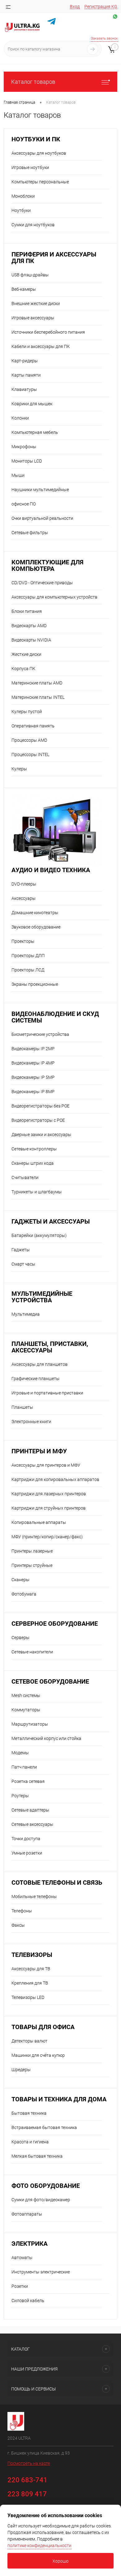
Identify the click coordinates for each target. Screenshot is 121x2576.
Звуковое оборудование (36, 927)
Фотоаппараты (27, 2214)
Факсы (18, 1925)
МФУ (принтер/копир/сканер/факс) (47, 1537)
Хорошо (60, 2561)
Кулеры (19, 769)
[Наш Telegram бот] (52, 22)
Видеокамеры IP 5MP (33, 1077)
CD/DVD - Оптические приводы (42, 583)
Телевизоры (32, 1955)
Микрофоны (24, 447)
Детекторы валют (29, 2041)
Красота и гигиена (30, 2142)
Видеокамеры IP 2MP (33, 1049)
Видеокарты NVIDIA (31, 640)
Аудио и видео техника (51, 870)
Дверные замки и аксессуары (41, 1135)
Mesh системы (26, 1695)
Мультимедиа (26, 1314)
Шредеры (21, 2070)
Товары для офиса (43, 2027)
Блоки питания (27, 611)
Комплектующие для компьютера (47, 566)
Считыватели (25, 1178)
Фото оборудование (46, 2186)
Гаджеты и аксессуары (51, 1222)
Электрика (29, 2244)
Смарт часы (23, 1264)
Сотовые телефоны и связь (57, 1883)
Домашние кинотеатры (35, 913)
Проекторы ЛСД (28, 970)
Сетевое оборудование (50, 1682)
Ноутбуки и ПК (36, 139)
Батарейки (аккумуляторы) (39, 1235)
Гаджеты (21, 1250)
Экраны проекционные (35, 984)
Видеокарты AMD (29, 626)
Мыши (18, 475)
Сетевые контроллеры (34, 1149)
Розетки (20, 2286)
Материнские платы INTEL (38, 697)
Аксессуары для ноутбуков (39, 153)
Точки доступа (26, 1839)
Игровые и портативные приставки (47, 1393)
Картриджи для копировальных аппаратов (55, 1479)
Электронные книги (31, 1422)
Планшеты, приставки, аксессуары (50, 1347)
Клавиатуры (24, 389)
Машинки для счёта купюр (38, 2055)
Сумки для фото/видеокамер (41, 2200)
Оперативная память (33, 726)
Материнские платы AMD (37, 683)
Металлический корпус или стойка (46, 1738)
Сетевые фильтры (30, 533)
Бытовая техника (29, 2113)
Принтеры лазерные (32, 1551)
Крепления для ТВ (30, 1983)
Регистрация (97, 7)
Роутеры (20, 1796)
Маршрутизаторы (30, 1724)
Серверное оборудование (55, 1624)
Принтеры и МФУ (39, 1451)
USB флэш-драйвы (30, 275)
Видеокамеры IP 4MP (33, 1063)
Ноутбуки (21, 210)
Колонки (20, 418)
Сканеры (20, 1580)
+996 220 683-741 (74, 23)
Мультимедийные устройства (42, 1297)
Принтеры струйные (32, 1565)
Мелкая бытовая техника (37, 2156)
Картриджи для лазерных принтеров (49, 1494)
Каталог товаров (33, 82)
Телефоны (22, 1911)
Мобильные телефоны (34, 1897)
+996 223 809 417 (75, 31)
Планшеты (22, 1407)
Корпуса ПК (23, 669)
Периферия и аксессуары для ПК (54, 258)
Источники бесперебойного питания (48, 332)
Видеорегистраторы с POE (38, 1120)
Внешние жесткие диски (36, 303)
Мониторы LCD (27, 461)
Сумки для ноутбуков (33, 225)
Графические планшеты (36, 1379)
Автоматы (22, 2258)
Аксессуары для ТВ (31, 1969)
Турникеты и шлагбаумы (37, 1192)
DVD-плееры (24, 884)
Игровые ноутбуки (30, 167)
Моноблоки (23, 196)
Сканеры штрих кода (33, 1163)
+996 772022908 (105, 31)
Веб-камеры (24, 289)
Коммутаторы (26, 1710)
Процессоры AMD (29, 740)
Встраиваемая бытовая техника (44, 2127)
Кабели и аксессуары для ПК (41, 346)
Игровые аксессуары (33, 318)
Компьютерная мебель (35, 432)
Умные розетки (27, 1853)
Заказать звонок (104, 38)
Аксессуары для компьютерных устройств (54, 597)
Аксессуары (24, 898)
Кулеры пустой (27, 712)
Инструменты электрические (41, 2272)
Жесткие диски (26, 654)
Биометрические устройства (40, 1034)
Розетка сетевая (28, 1781)
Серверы (20, 1638)
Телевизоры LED (28, 1997)
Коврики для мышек (32, 404)
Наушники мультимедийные (40, 490)
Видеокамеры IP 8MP (33, 1092)
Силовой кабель (28, 2301)
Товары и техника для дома (59, 2099)
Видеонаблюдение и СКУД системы (55, 1017)
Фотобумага (24, 1594)
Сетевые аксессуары (32, 1824)
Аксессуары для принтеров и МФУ (46, 1465)
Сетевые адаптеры (30, 1810)
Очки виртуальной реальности (42, 518)
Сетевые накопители (32, 1652)
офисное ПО (24, 504)
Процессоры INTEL (30, 754)
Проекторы (23, 941)
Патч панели (24, 1767)
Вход (75, 7)
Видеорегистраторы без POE (40, 1106)
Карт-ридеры (25, 361)
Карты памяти (26, 375)
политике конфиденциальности (39, 2545)
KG (114, 7)
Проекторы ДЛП (28, 956)
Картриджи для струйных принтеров (49, 1508)
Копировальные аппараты (39, 1522)
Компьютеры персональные (40, 182)
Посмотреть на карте (29, 2463)
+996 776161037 (105, 23)
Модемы (20, 1753)
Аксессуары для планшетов (40, 1364)
